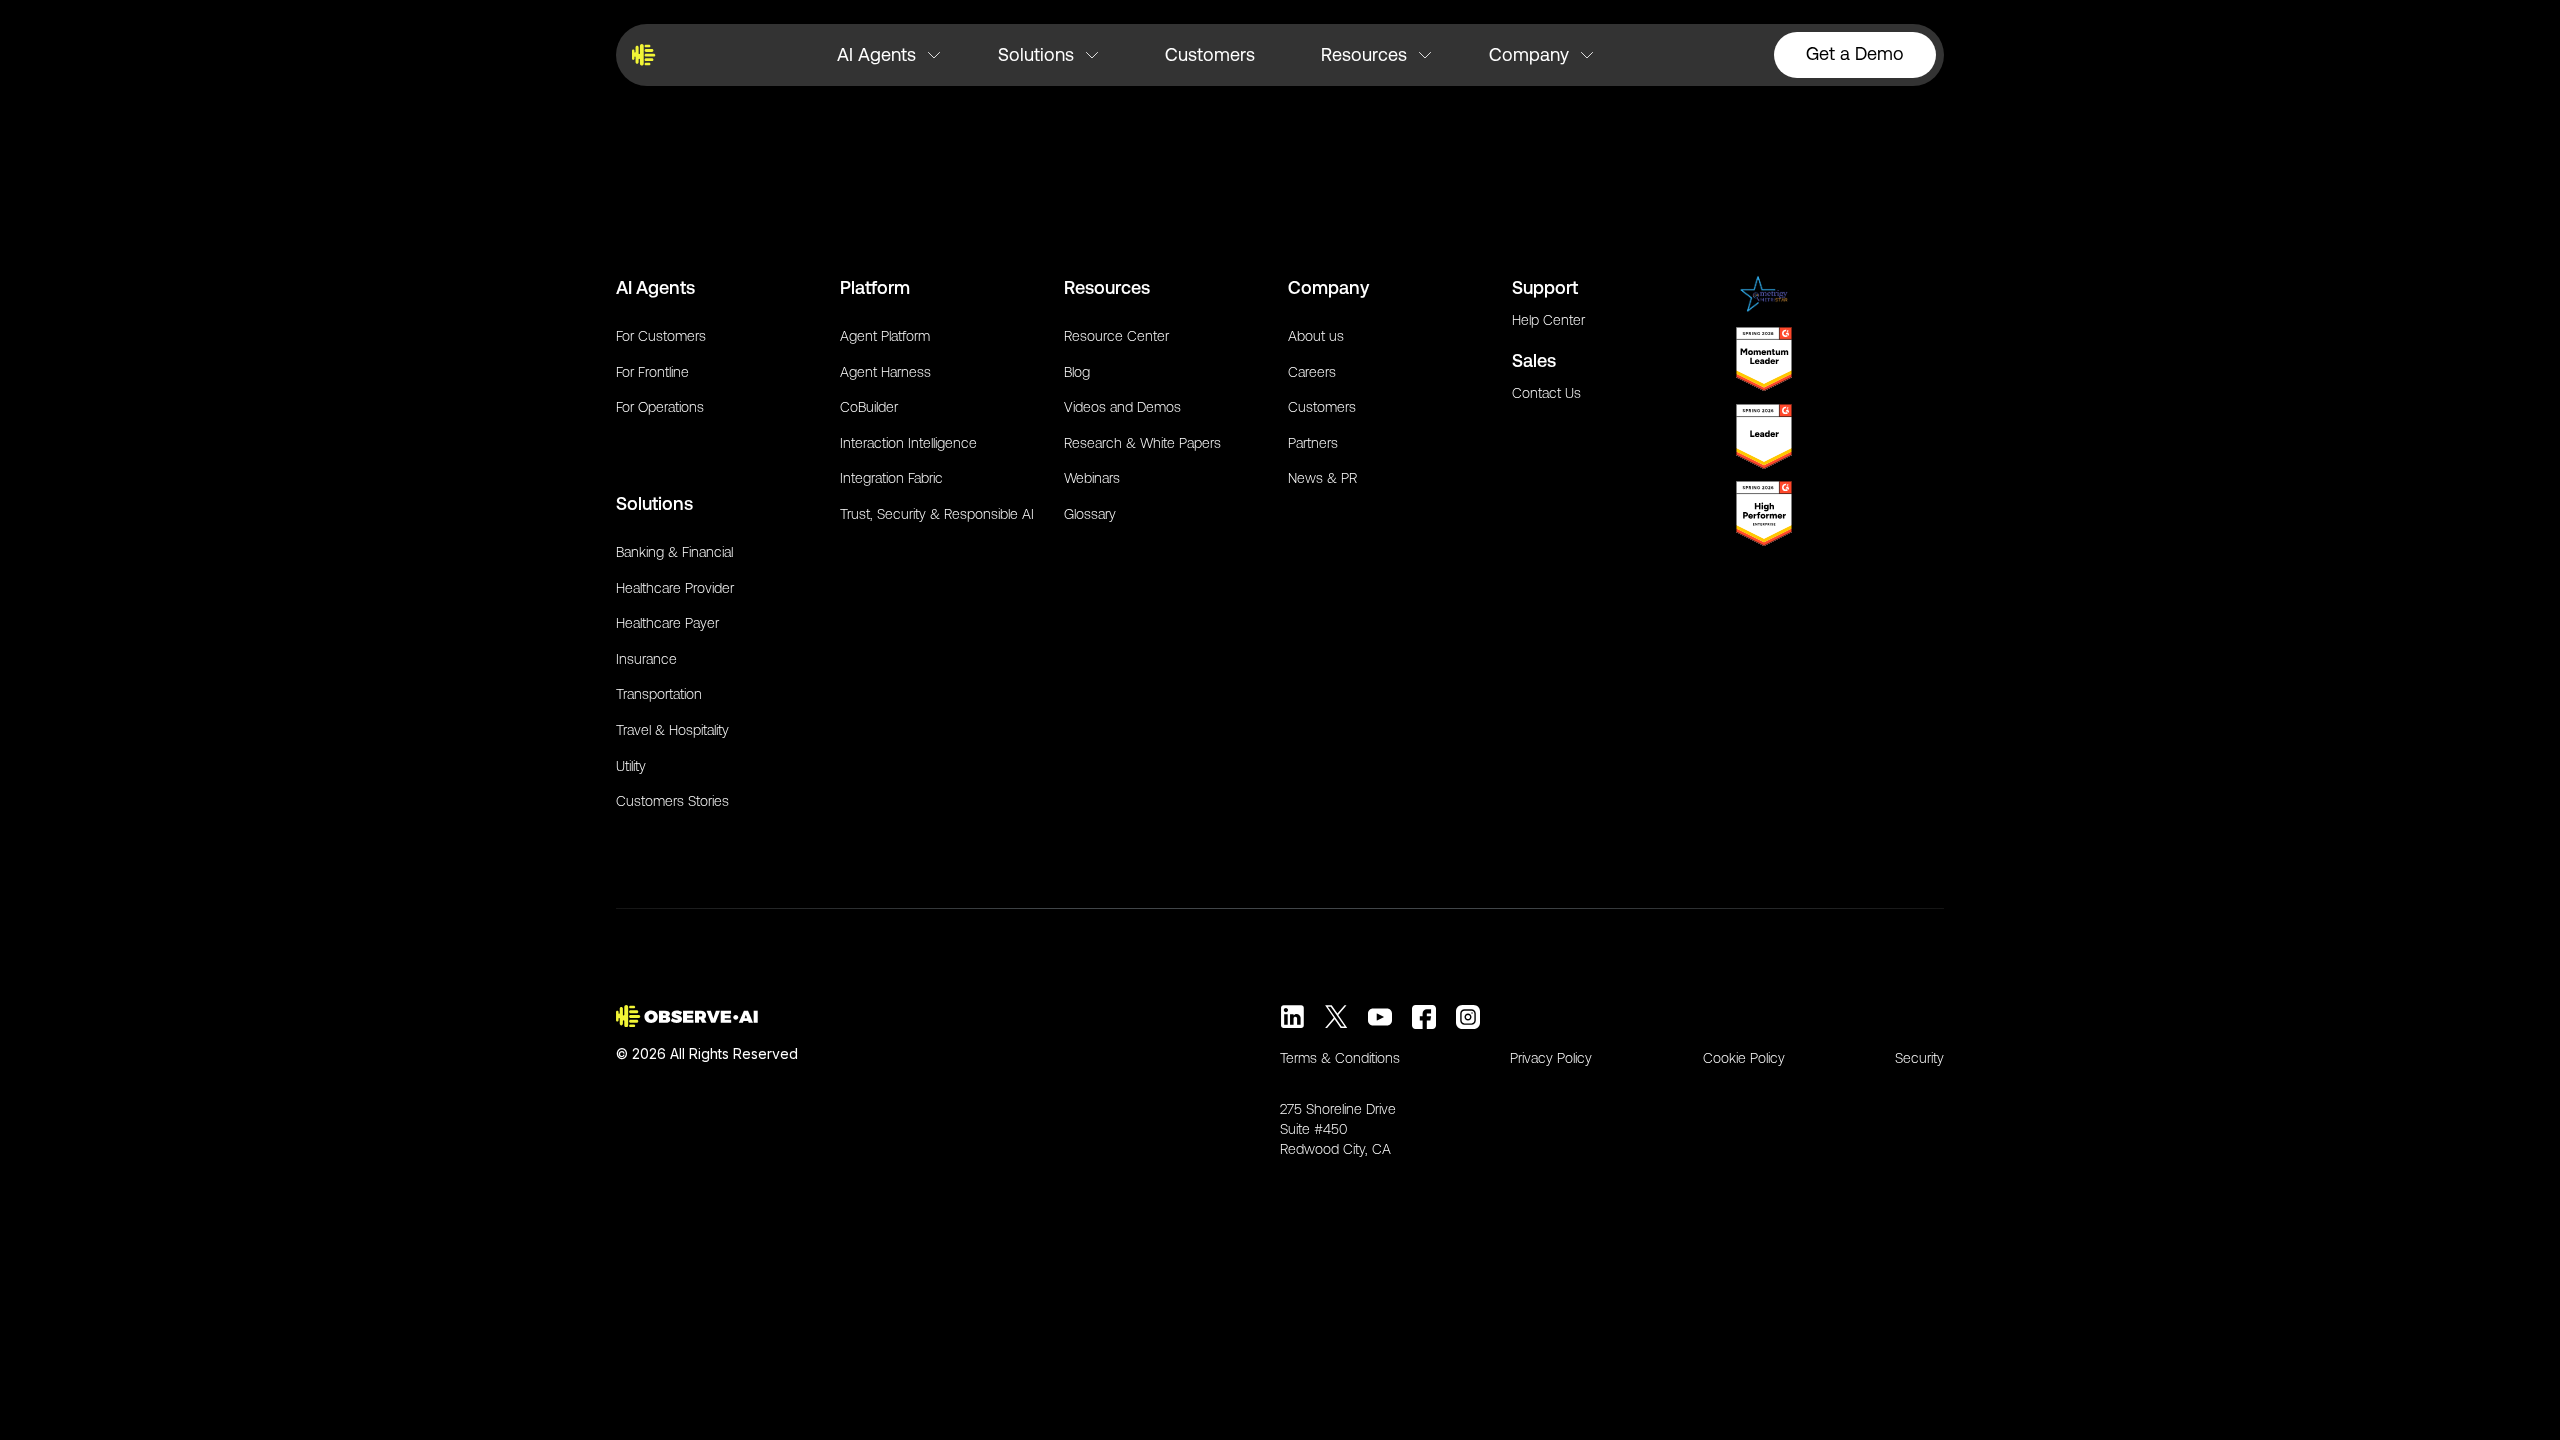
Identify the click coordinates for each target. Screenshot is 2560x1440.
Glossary (1090, 514)
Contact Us (1546, 393)
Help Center (1548, 320)
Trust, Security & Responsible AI (937, 514)
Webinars (1092, 478)
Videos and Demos (1122, 407)
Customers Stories (672, 801)
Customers (1210, 54)
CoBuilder (869, 407)
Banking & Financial (674, 552)
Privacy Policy (1551, 1058)
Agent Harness (885, 372)
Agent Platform (885, 336)
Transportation (659, 694)
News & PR (1322, 478)
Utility (631, 766)
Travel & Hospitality (672, 730)
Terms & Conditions (1340, 1058)
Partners (1313, 443)
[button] (888, 55)
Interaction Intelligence (908, 443)
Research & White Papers (1142, 443)
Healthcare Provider (675, 588)
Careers (1312, 372)
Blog (1077, 372)
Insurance (646, 659)
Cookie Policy (1744, 1058)
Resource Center (1116, 336)
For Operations (660, 407)
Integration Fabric (891, 478)
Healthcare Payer (667, 623)
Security (1919, 1058)
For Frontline (652, 372)
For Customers (661, 336)
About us (1316, 336)
